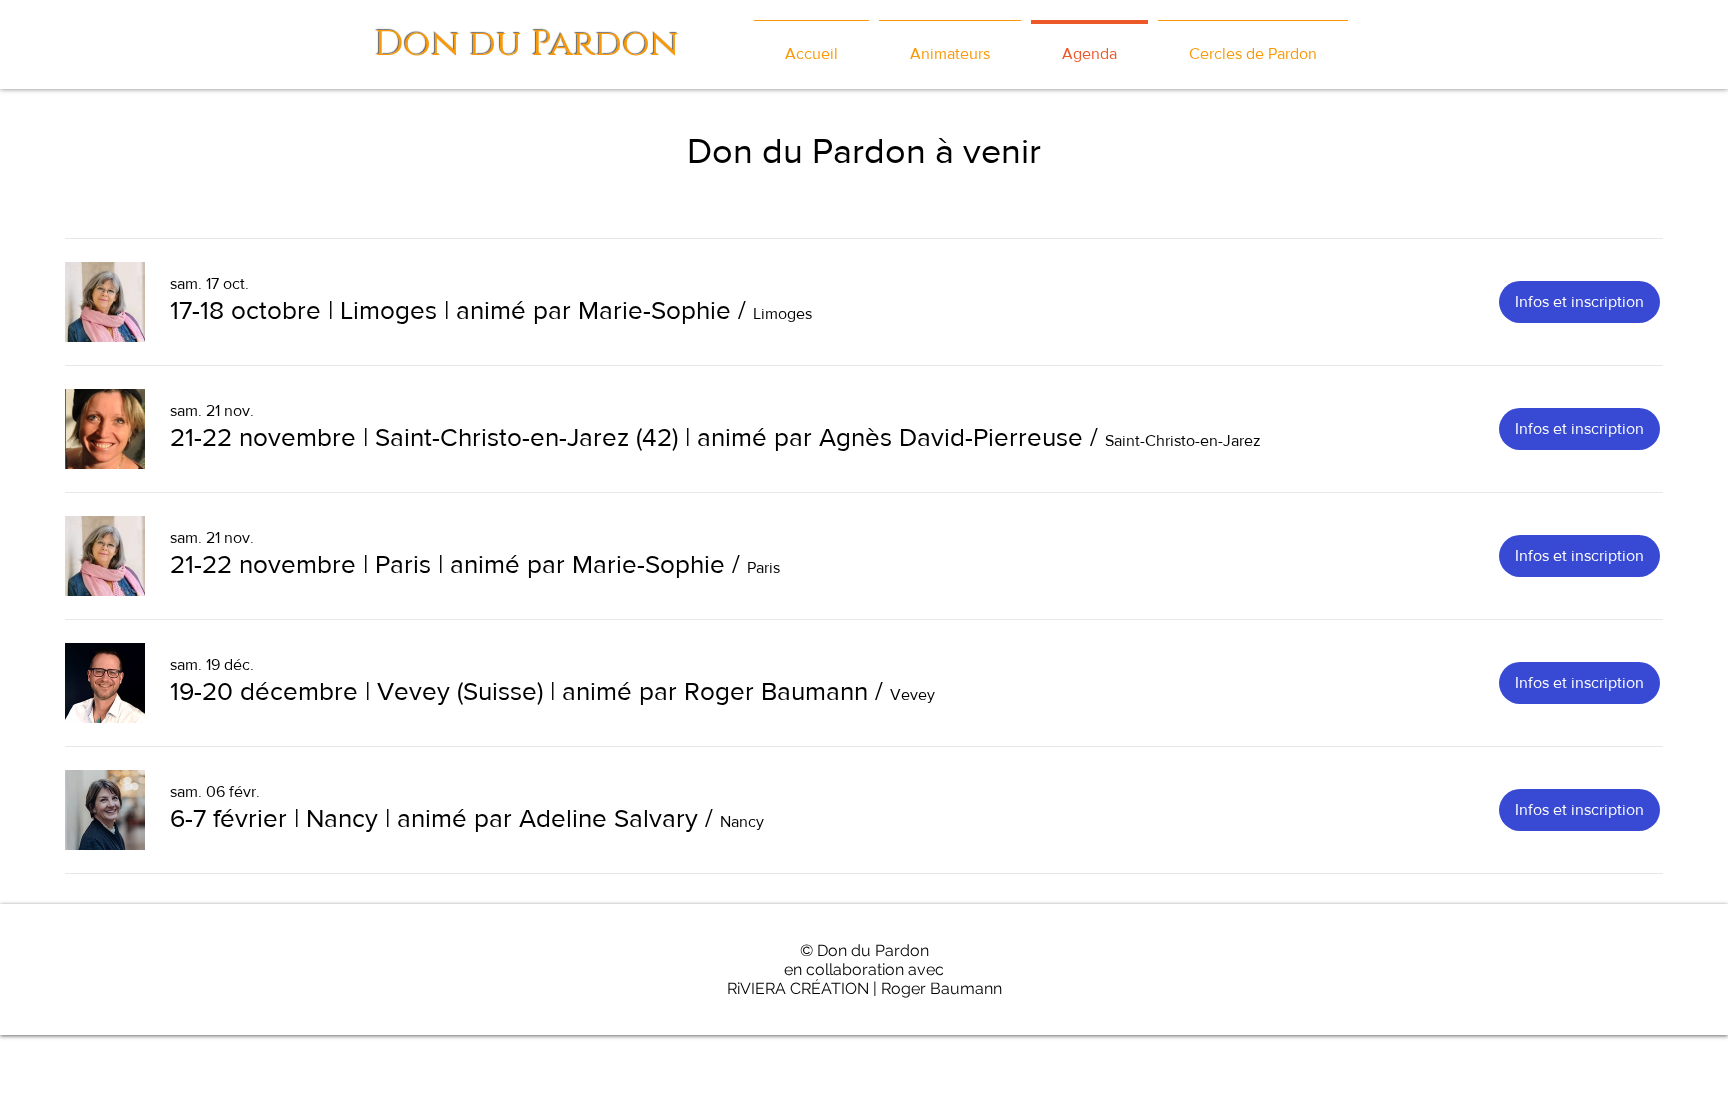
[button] (450, 310)
